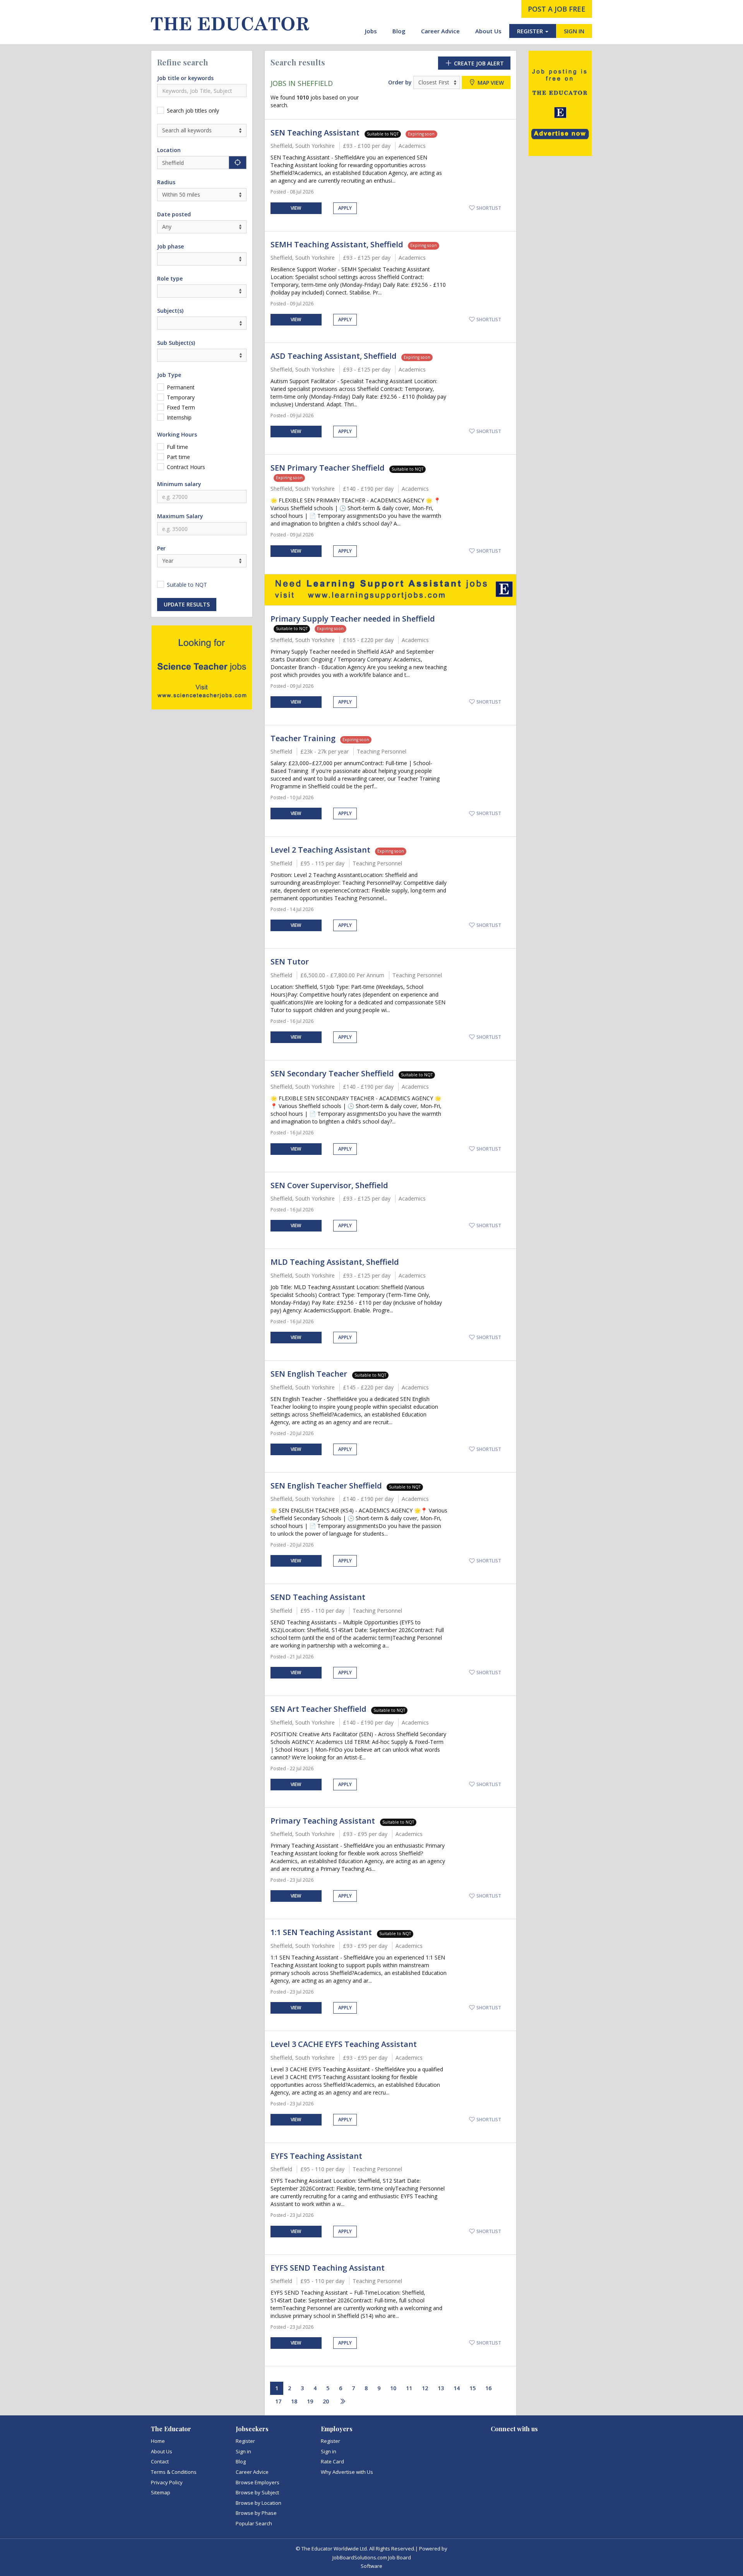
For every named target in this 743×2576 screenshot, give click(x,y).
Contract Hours (186, 467)
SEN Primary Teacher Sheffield (328, 468)
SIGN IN (574, 31)
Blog (399, 31)
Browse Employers (258, 2482)
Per (161, 548)
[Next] (342, 2402)
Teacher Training (303, 738)
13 (441, 2388)
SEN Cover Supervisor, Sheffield (329, 1185)
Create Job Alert (478, 63)
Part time (178, 457)
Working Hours (177, 434)
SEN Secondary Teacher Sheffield (332, 1073)
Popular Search (254, 2523)
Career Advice (440, 31)
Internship (179, 417)
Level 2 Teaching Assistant (320, 850)
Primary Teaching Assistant (324, 1821)
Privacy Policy (167, 2482)
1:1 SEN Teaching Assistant (322, 1932)
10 (393, 2388)
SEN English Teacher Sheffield (326, 1486)
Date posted (174, 214)
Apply (345, 208)
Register (245, 2441)
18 (294, 2401)
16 (488, 2388)
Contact (160, 2461)
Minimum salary (179, 484)
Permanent (181, 387)
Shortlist (488, 208)
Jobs (371, 31)
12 (425, 2388)
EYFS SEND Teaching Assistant (328, 2268)
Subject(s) (170, 311)
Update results (187, 604)
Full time (177, 447)
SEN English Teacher (310, 1374)
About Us (488, 31)
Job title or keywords (185, 78)
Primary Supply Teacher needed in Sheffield (353, 619)
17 (278, 2401)
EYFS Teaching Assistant (316, 2156)
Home (158, 2441)
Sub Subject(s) (176, 343)
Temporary (181, 397)
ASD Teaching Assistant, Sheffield (334, 356)
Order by (400, 82)
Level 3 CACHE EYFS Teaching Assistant (344, 2044)
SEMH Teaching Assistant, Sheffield (337, 244)
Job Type (169, 375)
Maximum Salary (180, 516)
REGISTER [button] (531, 31)
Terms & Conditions (174, 2472)
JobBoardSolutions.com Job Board (372, 2557)
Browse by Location (259, 2503)
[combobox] (202, 323)
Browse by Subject (257, 2492)
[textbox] (162, 323)
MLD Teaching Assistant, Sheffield (335, 1262)
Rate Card (332, 2461)
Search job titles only (193, 110)
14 (457, 2388)
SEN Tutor (290, 962)
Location (169, 150)
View (296, 208)
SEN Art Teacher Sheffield (318, 1709)
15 (473, 2388)
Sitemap (161, 2492)
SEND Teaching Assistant (318, 1597)
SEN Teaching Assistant (316, 133)
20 (326, 2401)
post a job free (557, 9)
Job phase (170, 246)
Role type (170, 278)
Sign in (243, 2451)
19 (310, 2401)
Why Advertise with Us (347, 2472)
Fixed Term (181, 407)
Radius (166, 182)
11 (409, 2388)
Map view (490, 83)
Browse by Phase (256, 2513)
